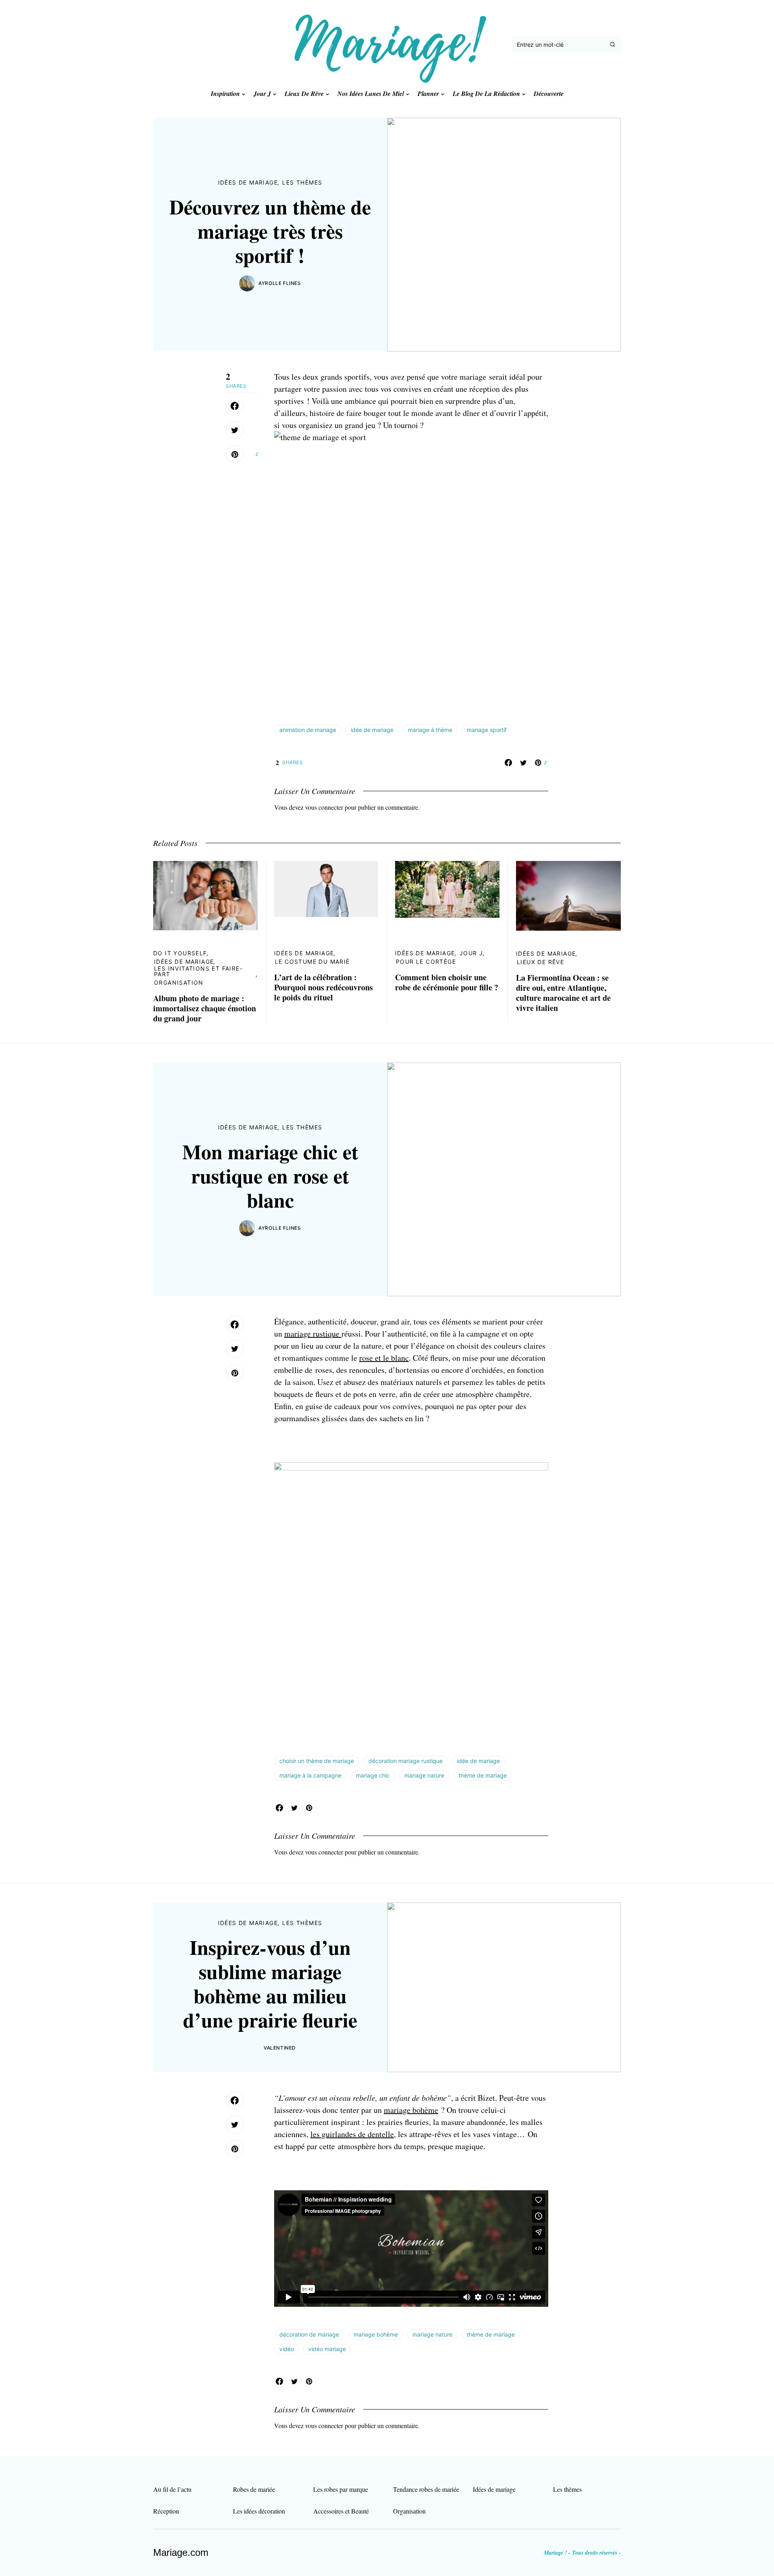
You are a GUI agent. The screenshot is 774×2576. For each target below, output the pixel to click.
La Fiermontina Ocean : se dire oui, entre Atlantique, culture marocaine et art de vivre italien (563, 993)
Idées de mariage (248, 182)
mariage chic (373, 1775)
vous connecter (324, 807)
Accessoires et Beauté (341, 2511)
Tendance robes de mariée (426, 2489)
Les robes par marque (341, 2489)
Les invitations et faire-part (198, 971)
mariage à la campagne (310, 1775)
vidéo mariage (327, 2349)
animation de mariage (308, 730)
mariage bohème (411, 2110)
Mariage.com (181, 2552)
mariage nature (424, 1775)
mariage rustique (313, 1334)
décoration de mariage (309, 2334)
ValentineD (280, 2048)
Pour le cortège (426, 962)
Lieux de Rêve (540, 962)
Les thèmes (302, 182)
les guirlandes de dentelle (352, 2134)
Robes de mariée (254, 2489)
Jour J (471, 953)
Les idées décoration (259, 2511)
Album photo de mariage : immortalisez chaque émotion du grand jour (205, 1008)
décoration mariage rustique (406, 1761)
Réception (166, 2511)
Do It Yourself (180, 953)
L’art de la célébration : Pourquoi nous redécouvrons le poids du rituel (324, 987)
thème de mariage (483, 1775)
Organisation (179, 982)
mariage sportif (487, 730)
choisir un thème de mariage (317, 1761)
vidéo (287, 2349)
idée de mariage (372, 730)
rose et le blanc (384, 1358)
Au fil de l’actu (172, 2489)
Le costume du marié (312, 962)
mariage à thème (430, 730)
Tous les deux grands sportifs (322, 377)
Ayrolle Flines (280, 283)
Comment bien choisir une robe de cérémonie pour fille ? (447, 982)
